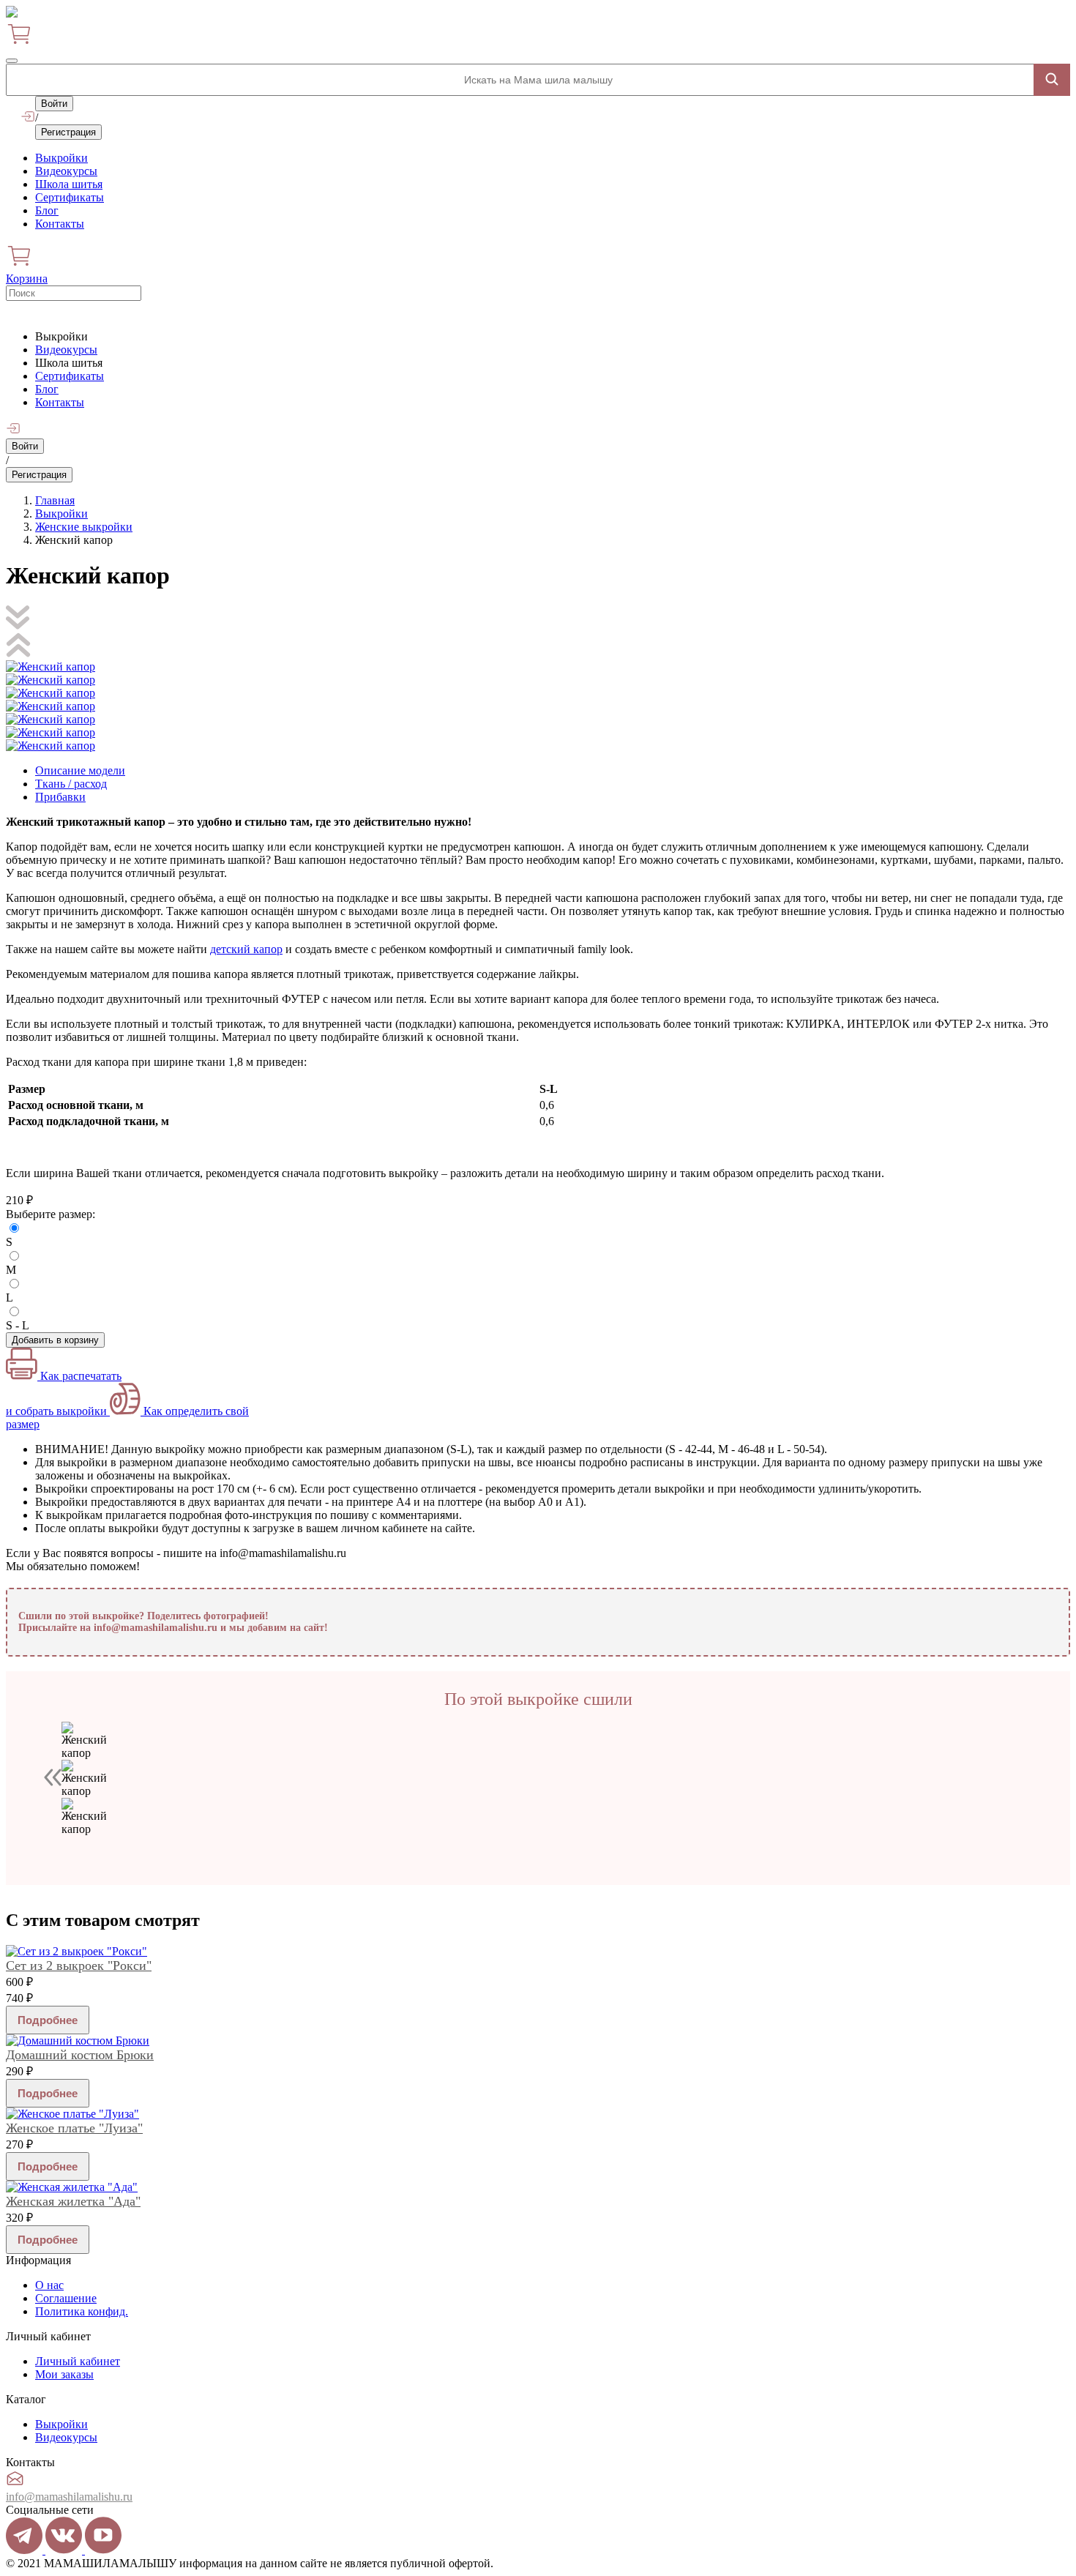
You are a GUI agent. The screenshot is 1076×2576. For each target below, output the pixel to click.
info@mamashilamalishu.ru (69, 2497)
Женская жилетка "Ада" (73, 2201)
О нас (49, 2285)
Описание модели (80, 770)
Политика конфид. (82, 2311)
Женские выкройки (84, 527)
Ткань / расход (71, 784)
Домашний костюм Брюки (80, 2055)
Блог (47, 210)
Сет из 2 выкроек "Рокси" (79, 1965)
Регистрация (68, 132)
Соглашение (66, 2298)
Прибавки (60, 797)
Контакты (60, 224)
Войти (54, 104)
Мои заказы (64, 2374)
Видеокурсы (66, 171)
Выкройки (61, 158)
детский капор (246, 949)
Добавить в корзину (55, 1340)
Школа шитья (69, 184)
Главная (55, 500)
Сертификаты (70, 197)
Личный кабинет (78, 2361)
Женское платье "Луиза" (74, 2128)
